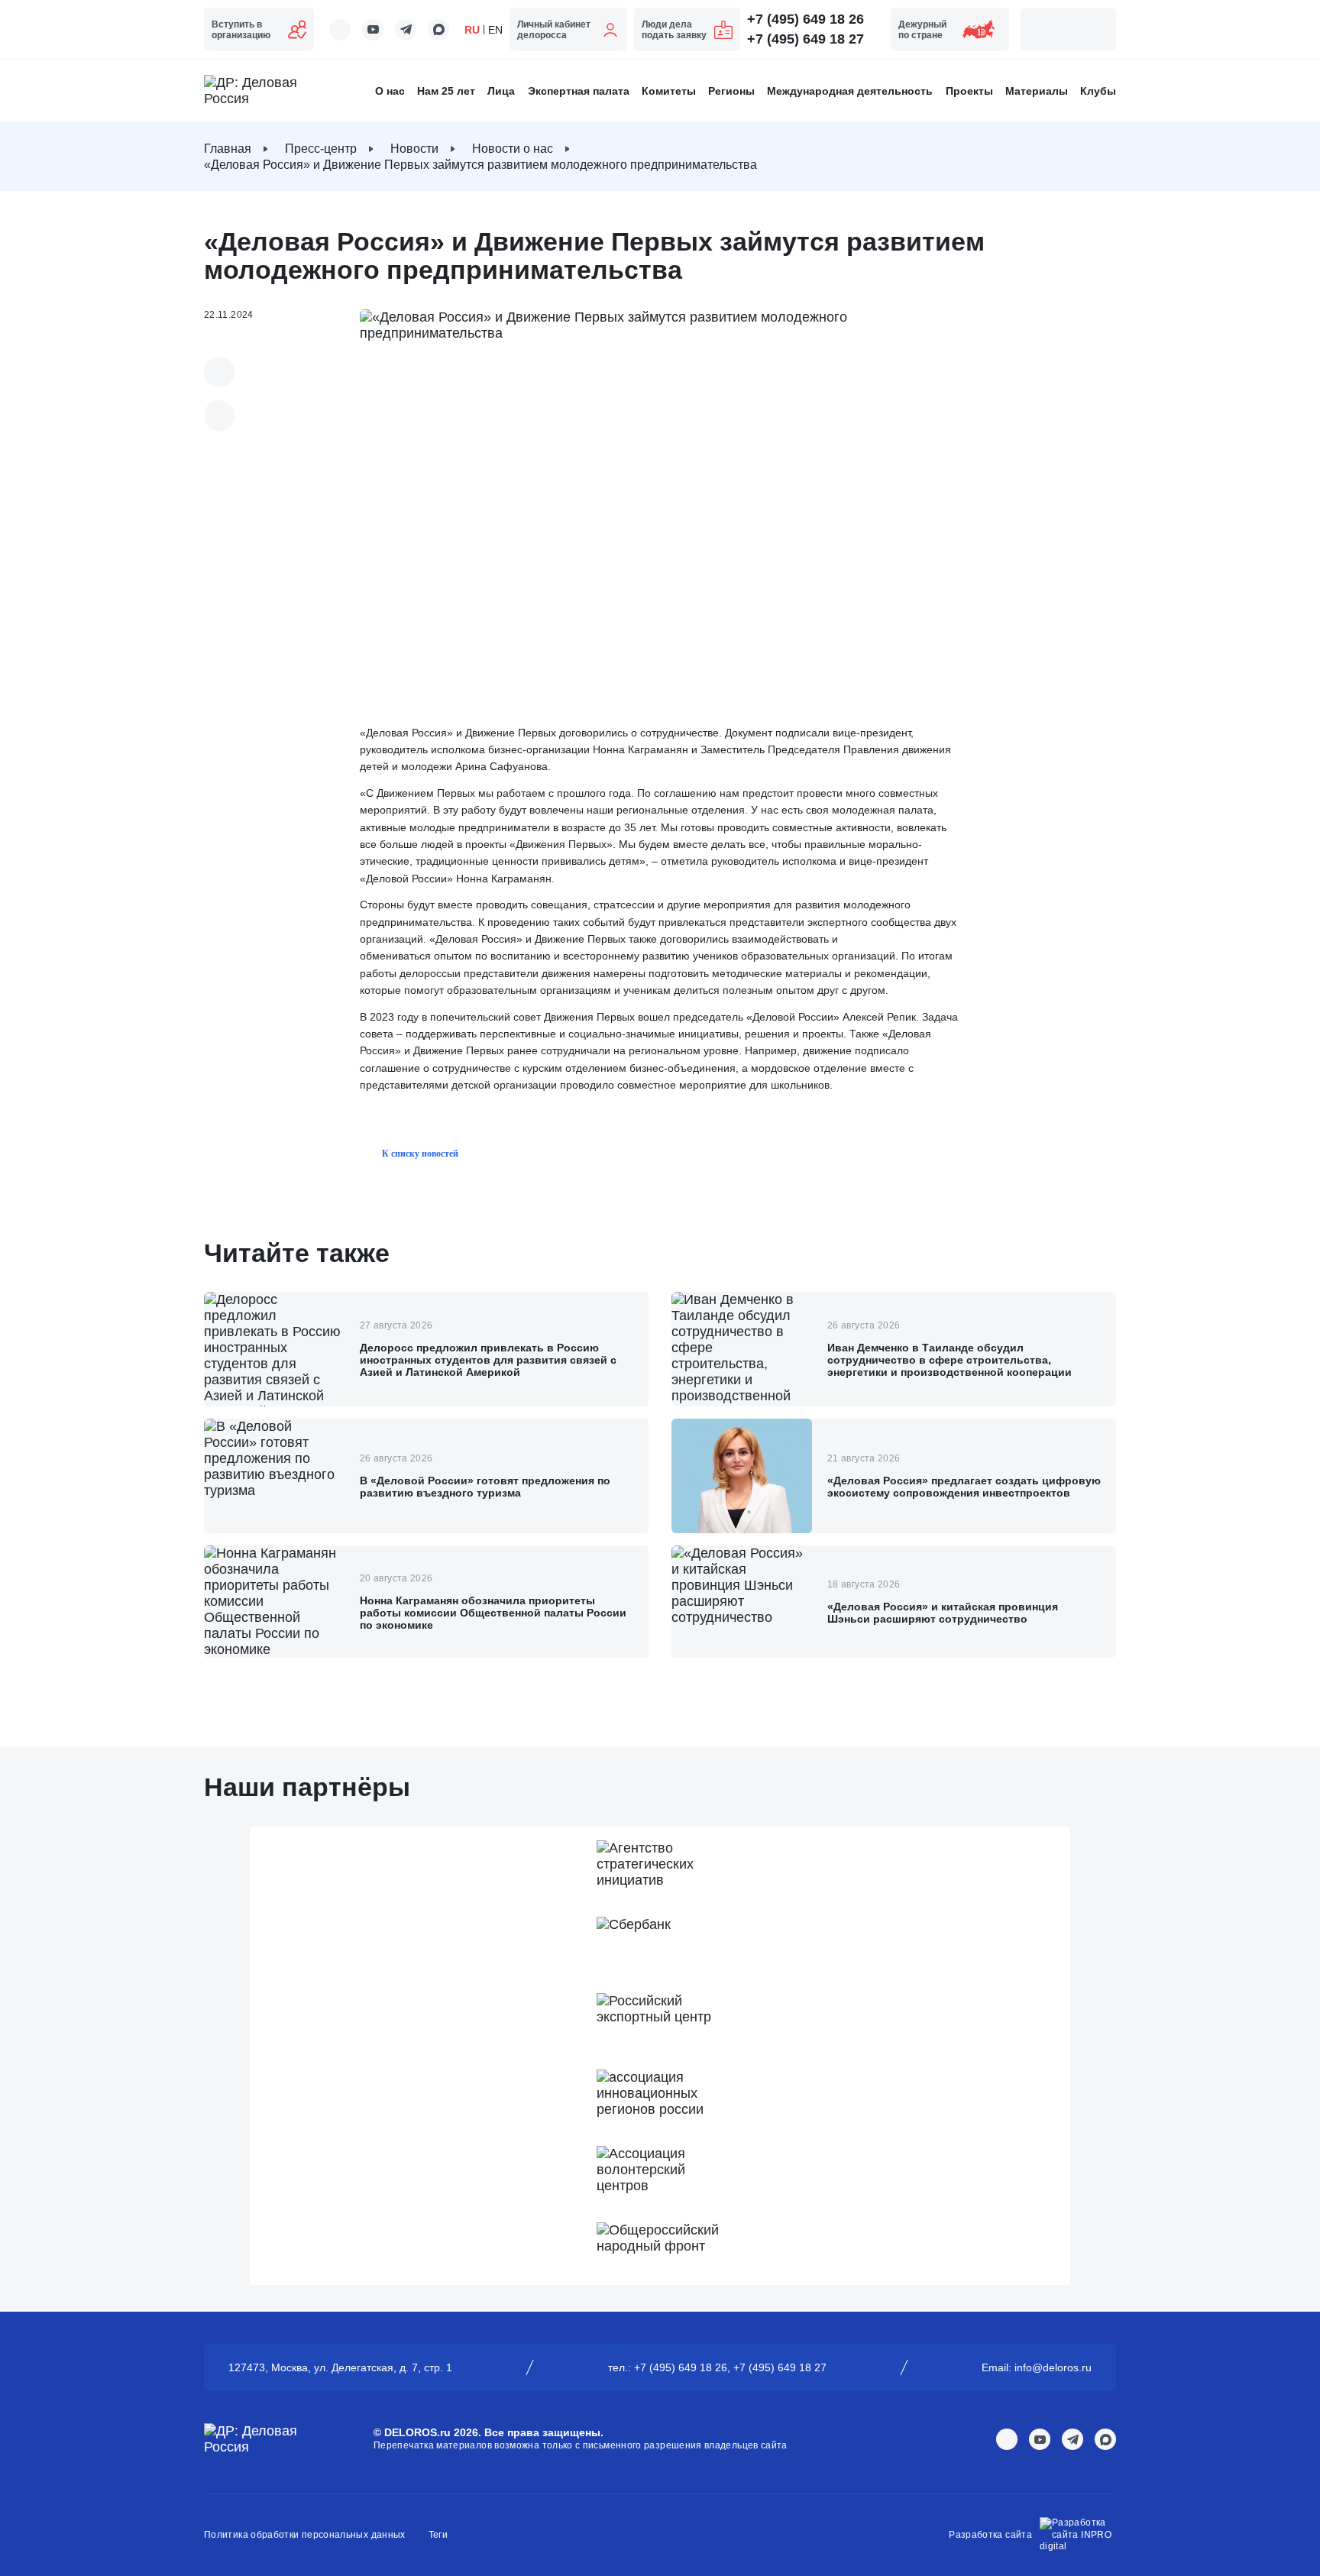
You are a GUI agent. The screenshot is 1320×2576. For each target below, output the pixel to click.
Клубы (1098, 91)
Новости (414, 149)
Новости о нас (513, 149)
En (495, 30)
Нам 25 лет (446, 91)
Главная (228, 149)
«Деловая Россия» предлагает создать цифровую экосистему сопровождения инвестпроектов (964, 1487)
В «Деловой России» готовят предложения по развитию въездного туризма (485, 1487)
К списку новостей (420, 1154)
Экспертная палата (579, 91)
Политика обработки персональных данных (305, 2535)
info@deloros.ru (1053, 2367)
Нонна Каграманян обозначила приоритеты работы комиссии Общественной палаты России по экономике (493, 1613)
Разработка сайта (990, 2535)
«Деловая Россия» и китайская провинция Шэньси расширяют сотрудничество (943, 1613)
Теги (438, 2535)
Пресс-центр (321, 149)
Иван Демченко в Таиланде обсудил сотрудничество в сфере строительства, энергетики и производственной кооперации (950, 1360)
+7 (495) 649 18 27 (806, 39)
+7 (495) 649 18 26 (806, 19)
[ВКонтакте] (219, 372)
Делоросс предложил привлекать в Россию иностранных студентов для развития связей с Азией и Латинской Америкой (488, 1360)
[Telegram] (219, 416)
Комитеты (669, 91)
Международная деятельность (850, 91)
